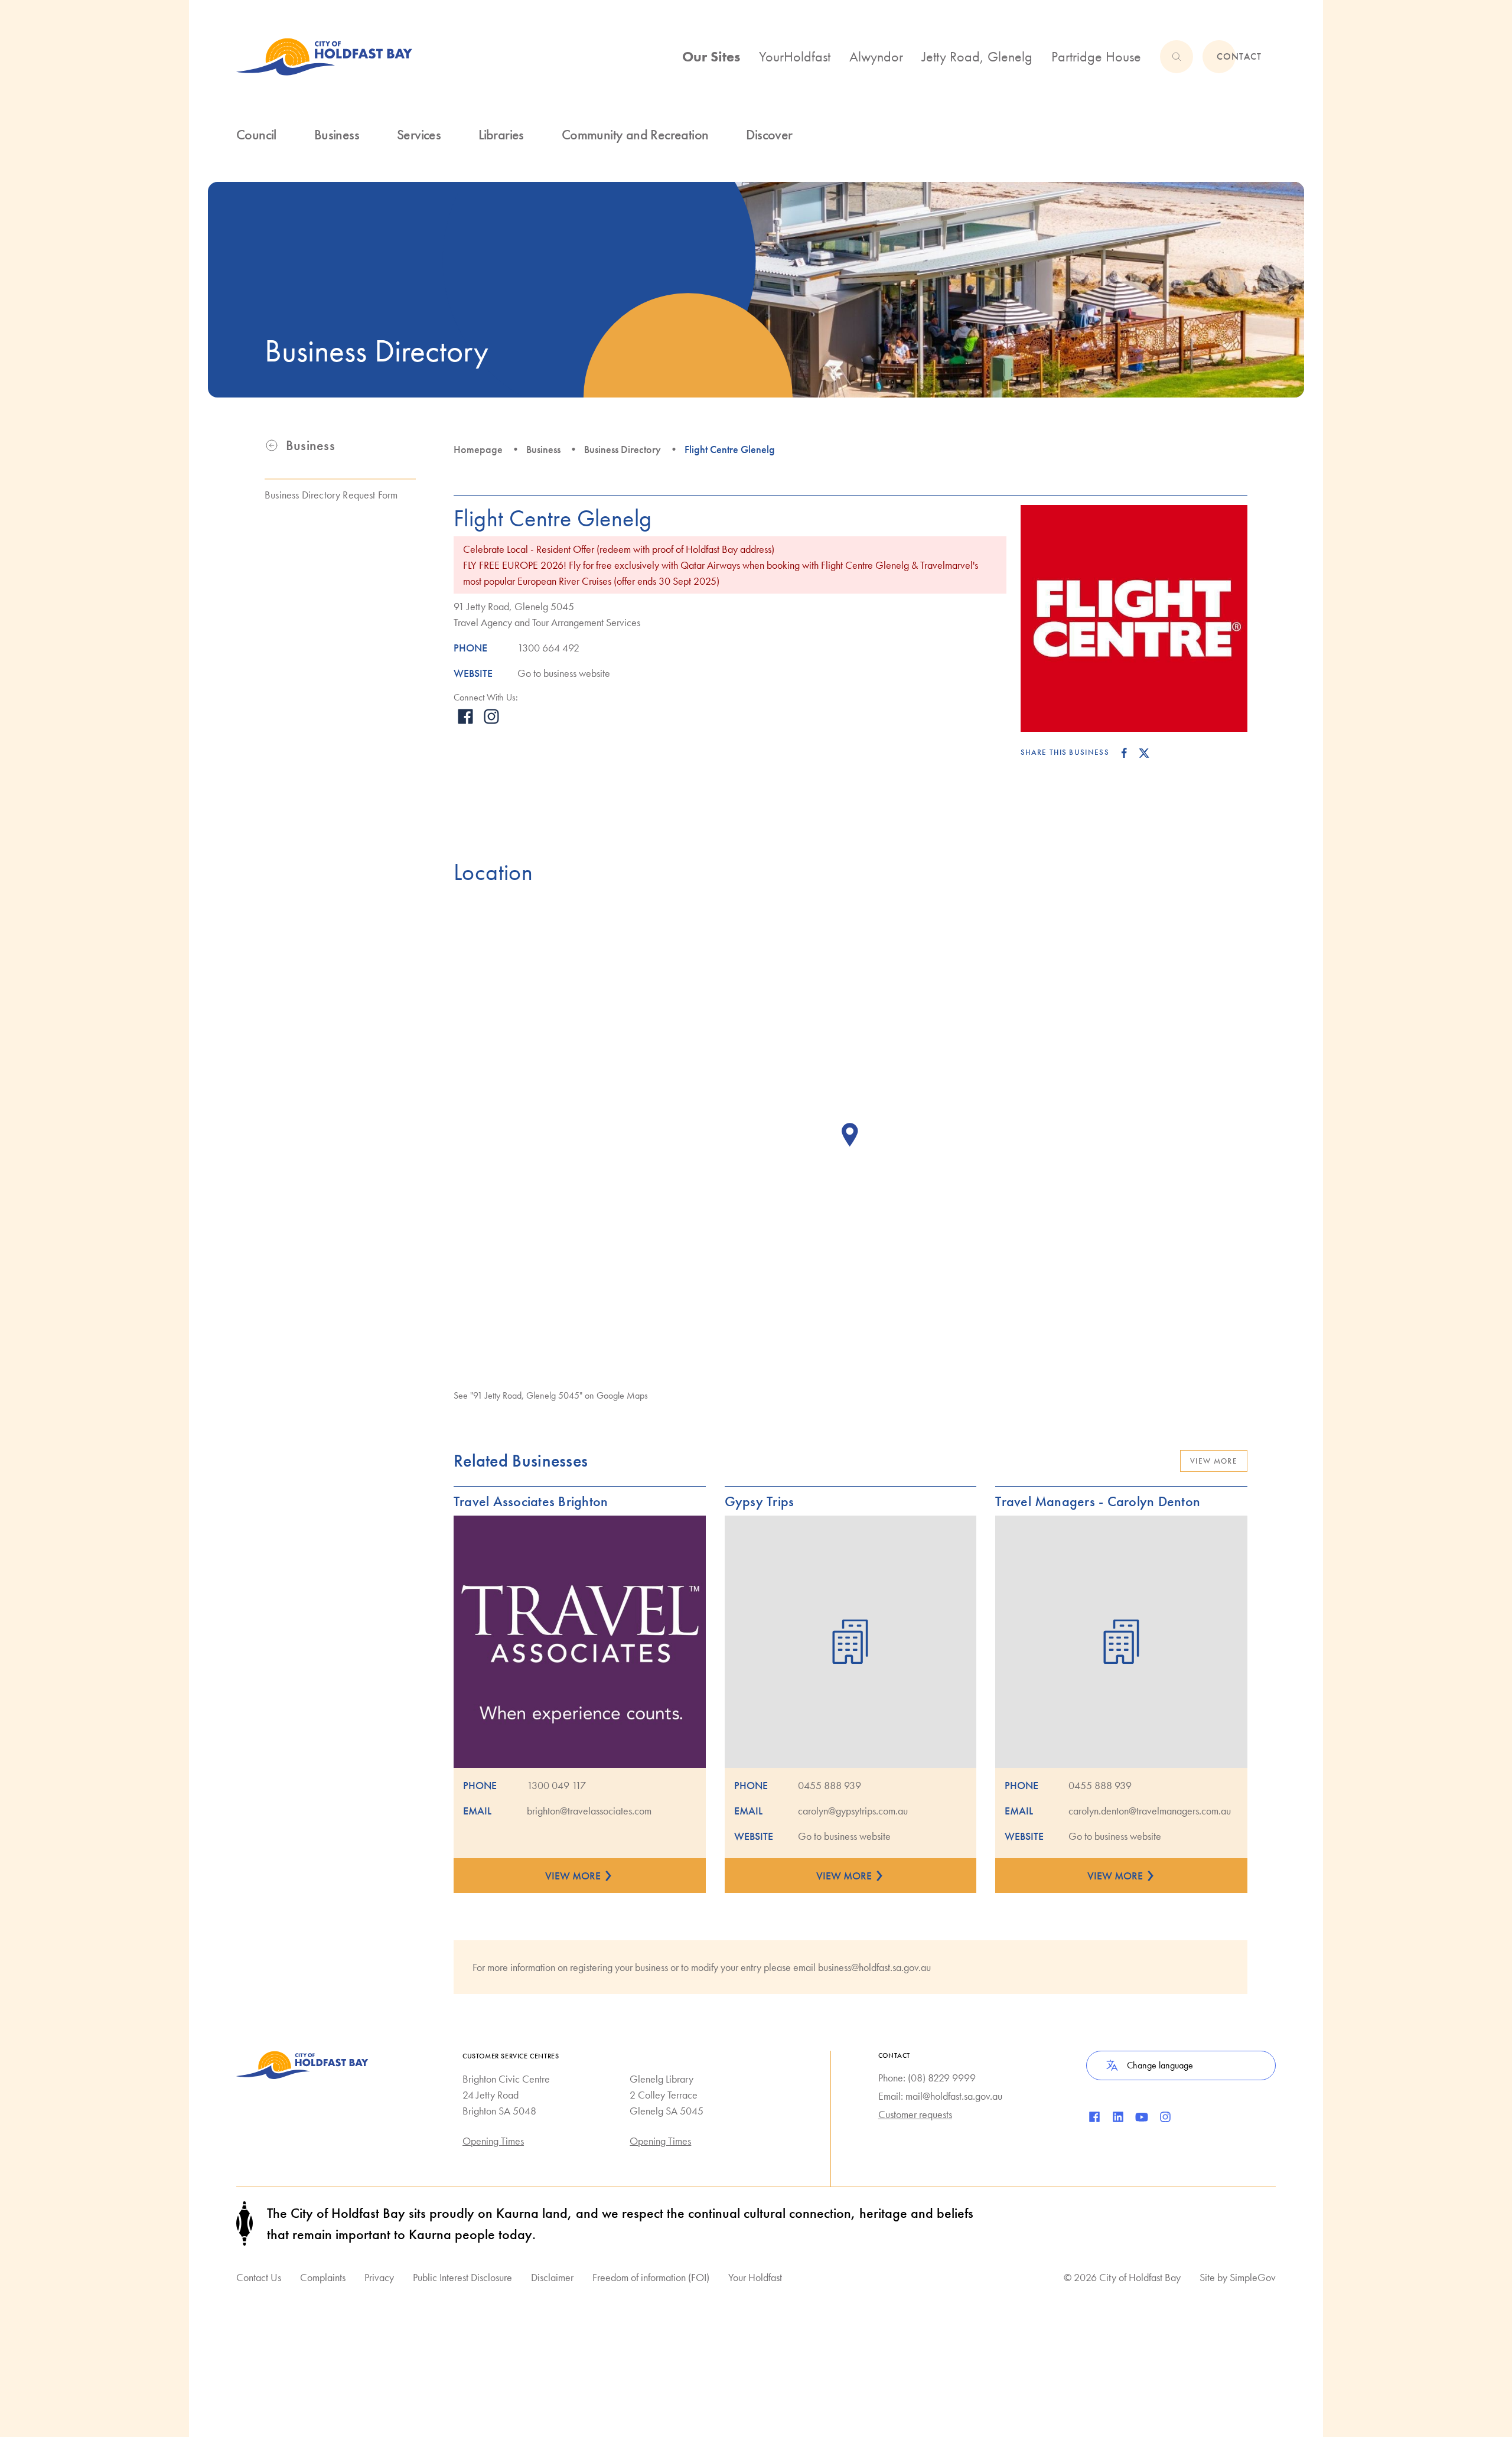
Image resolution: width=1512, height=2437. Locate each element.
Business (543, 449)
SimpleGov (1253, 2277)
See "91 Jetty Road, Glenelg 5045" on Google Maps (551, 1395)
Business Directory (623, 449)
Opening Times (493, 2141)
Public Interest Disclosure (462, 2277)
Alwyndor (876, 56)
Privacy (379, 2277)
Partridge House (1096, 56)
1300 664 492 (548, 648)
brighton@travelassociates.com (589, 1811)
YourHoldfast (795, 56)
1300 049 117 (556, 1785)
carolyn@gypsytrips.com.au (853, 1811)
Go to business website (564, 673)
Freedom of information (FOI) (651, 2277)
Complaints (323, 2277)
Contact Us (259, 2277)
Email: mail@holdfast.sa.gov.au (940, 2096)
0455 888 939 (830, 1785)
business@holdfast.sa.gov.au (874, 1967)
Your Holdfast (755, 2277)
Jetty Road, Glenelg (977, 56)
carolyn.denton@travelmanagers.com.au (1150, 1811)
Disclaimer (552, 2277)
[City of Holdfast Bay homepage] (324, 57)
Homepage (478, 449)
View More (1214, 1461)
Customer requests (915, 2114)
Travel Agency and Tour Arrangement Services (547, 622)
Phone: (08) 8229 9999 (927, 2078)
